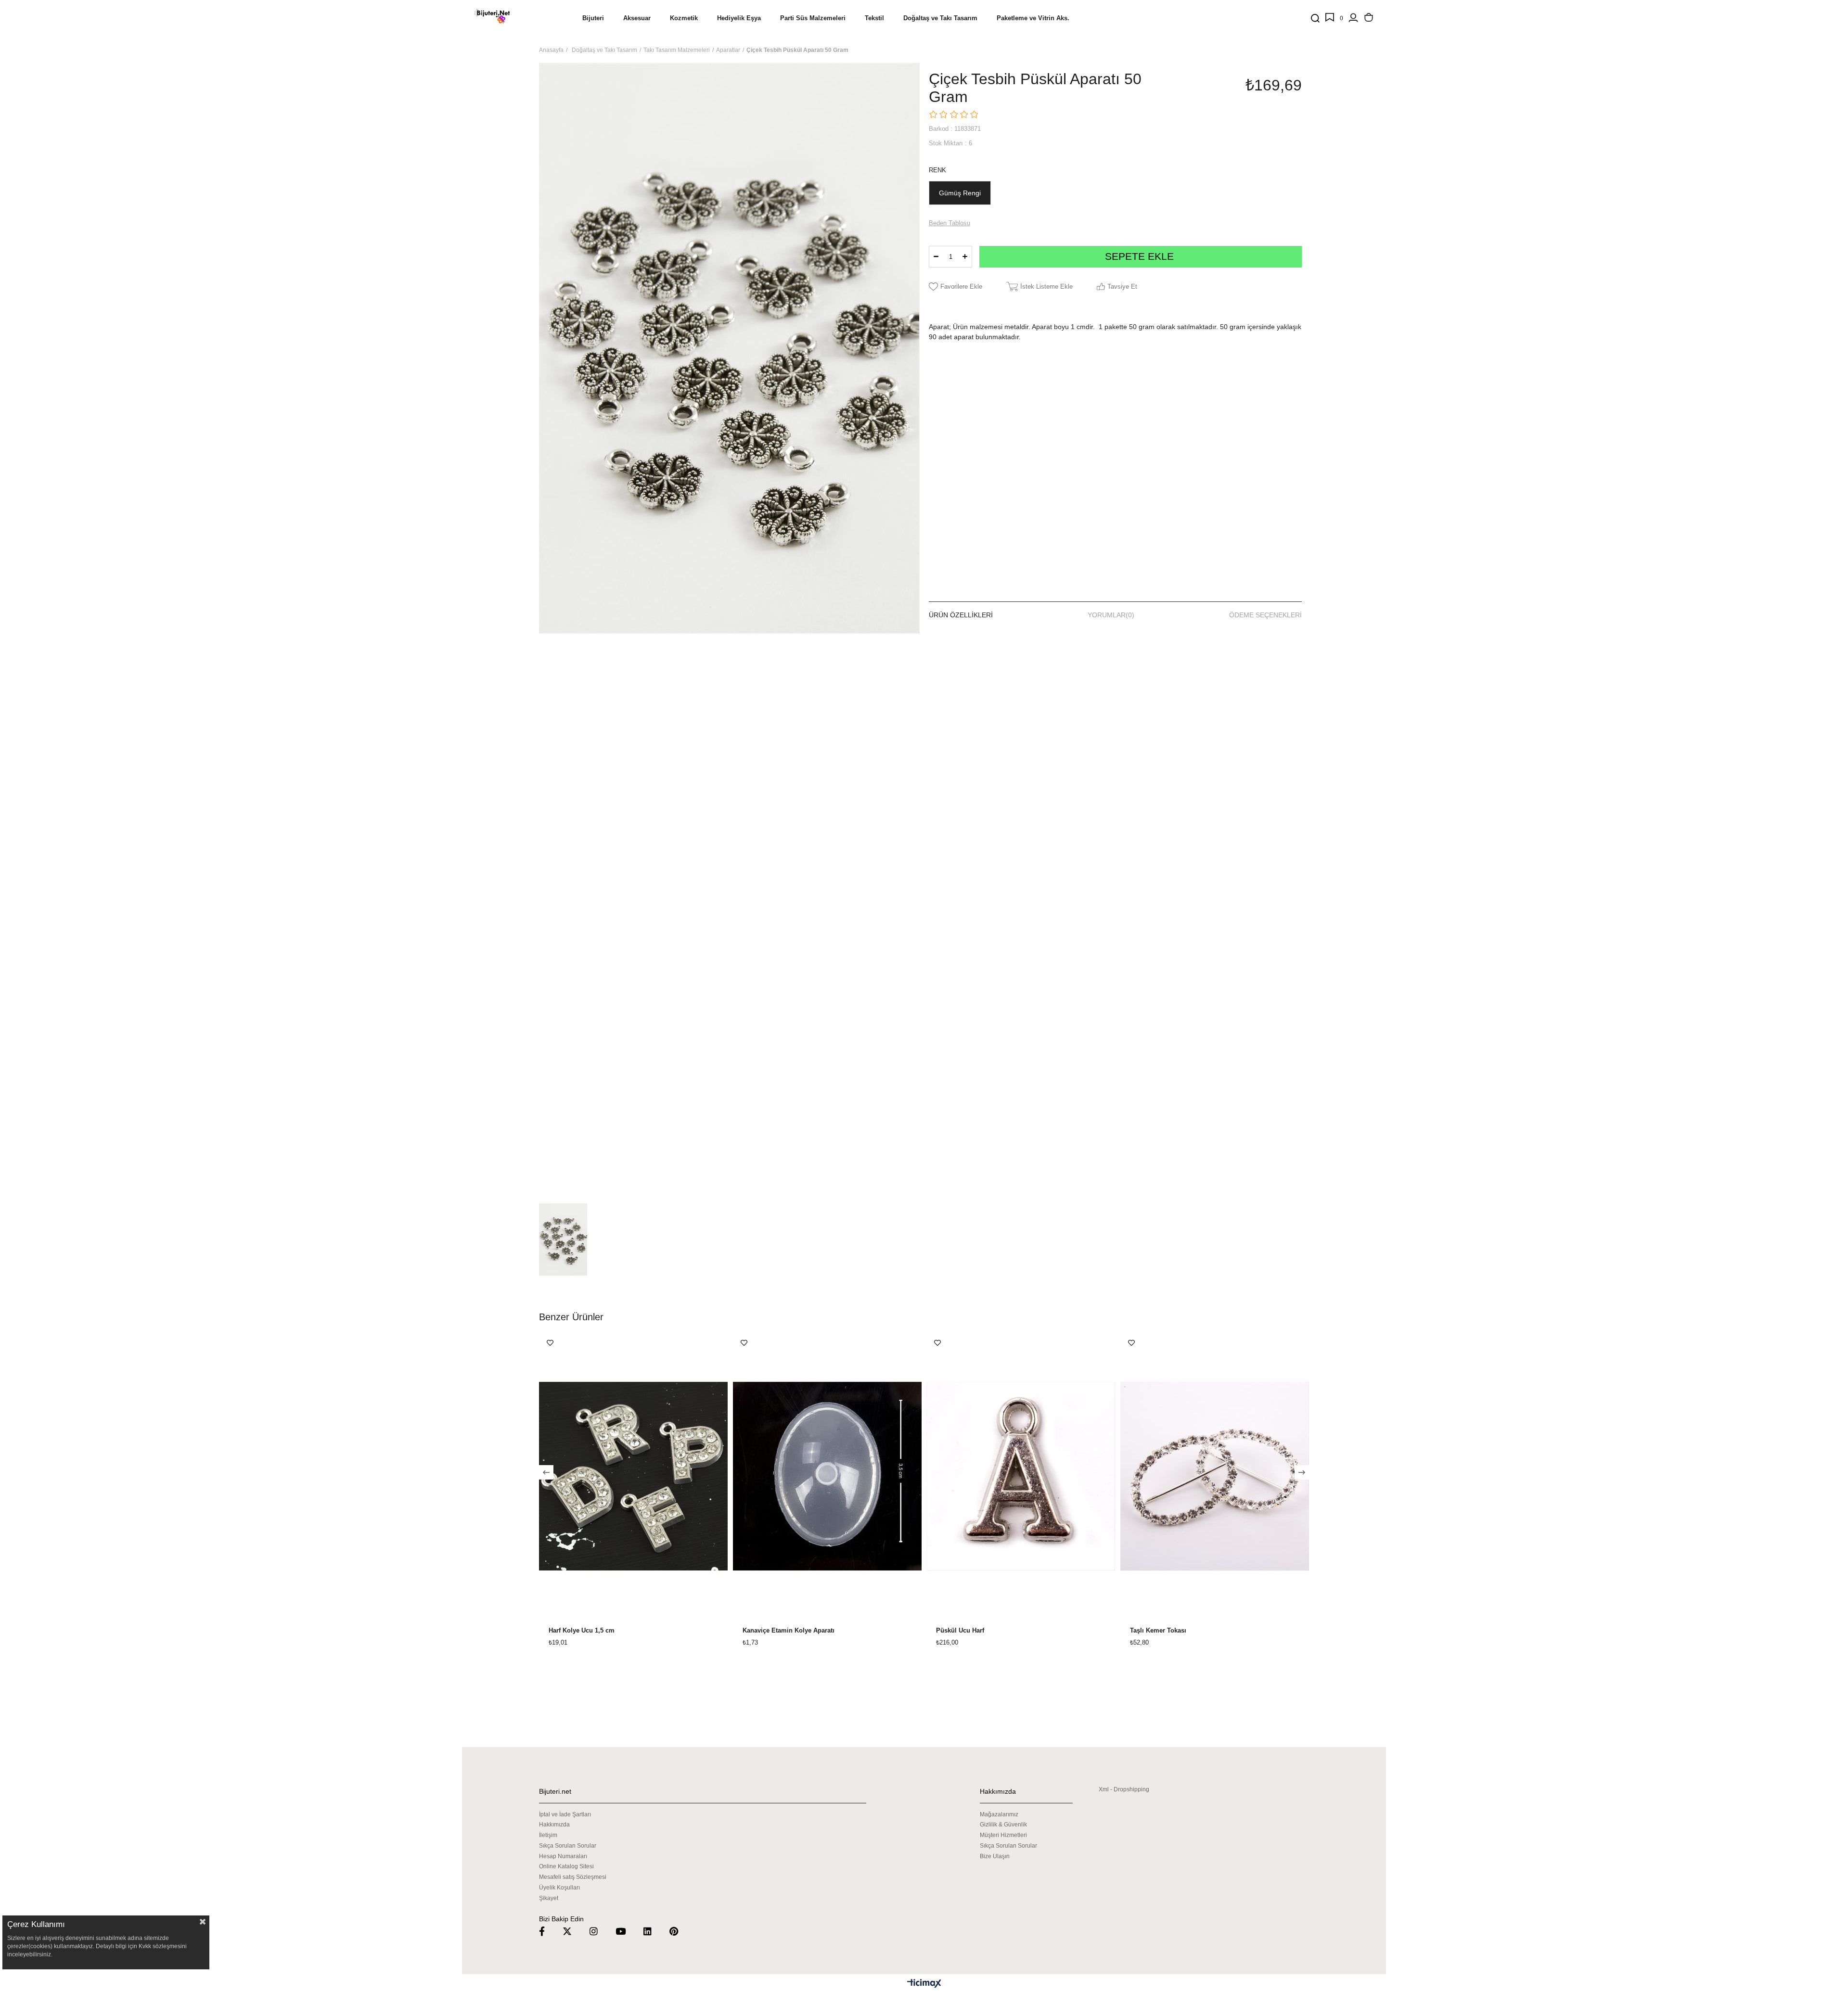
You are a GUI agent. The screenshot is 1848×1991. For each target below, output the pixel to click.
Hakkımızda (554, 1825)
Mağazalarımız (999, 1814)
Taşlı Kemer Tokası (1158, 1631)
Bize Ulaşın (995, 1856)
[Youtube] (627, 1931)
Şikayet (549, 1898)
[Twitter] (573, 1931)
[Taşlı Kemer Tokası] (1215, 1476)
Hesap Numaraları (563, 1856)
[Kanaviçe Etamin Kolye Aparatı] (828, 1476)
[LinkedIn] (654, 1931)
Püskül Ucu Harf (960, 1631)
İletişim (548, 1835)
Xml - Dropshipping (1124, 1789)
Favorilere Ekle (550, 1343)
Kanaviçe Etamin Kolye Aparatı (789, 1631)
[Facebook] (548, 1931)
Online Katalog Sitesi (566, 1866)
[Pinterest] (680, 1931)
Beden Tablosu (950, 223)
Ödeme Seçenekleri (1265, 615)
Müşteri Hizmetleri (1003, 1835)
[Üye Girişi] (1353, 18)
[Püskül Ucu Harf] (1021, 1476)
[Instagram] (600, 1931)
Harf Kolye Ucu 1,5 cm (582, 1631)
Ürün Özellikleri (961, 615)
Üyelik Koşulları (559, 1888)
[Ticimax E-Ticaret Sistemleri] (924, 1984)
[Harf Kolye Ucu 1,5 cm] (634, 1476)
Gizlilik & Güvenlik (1003, 1825)
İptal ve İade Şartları (565, 1814)
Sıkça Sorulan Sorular (568, 1846)
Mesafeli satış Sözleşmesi (573, 1877)
